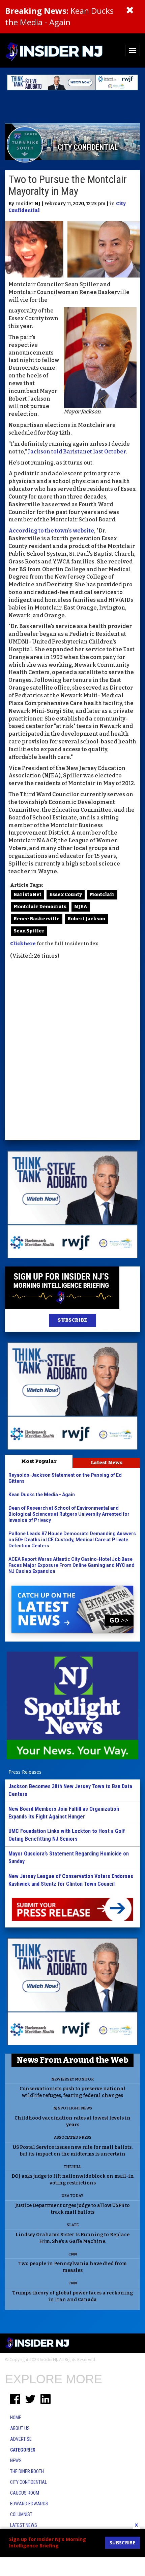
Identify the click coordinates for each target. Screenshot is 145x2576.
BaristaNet (27, 895)
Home (16, 2418)
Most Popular (39, 1461)
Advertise (21, 2439)
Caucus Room (25, 2493)
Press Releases (25, 1772)
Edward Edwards (29, 2504)
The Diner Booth (27, 2471)
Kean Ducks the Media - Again (59, 16)
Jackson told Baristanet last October (77, 452)
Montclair (102, 895)
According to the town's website (51, 531)
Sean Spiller (29, 931)
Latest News (107, 1463)
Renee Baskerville (37, 919)
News (16, 2461)
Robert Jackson (86, 919)
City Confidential (28, 2482)
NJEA (81, 907)
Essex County (66, 895)
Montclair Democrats (40, 907)
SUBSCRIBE (72, 1320)
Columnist (21, 2514)
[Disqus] (72, 1051)
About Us (20, 2428)
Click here (23, 944)
